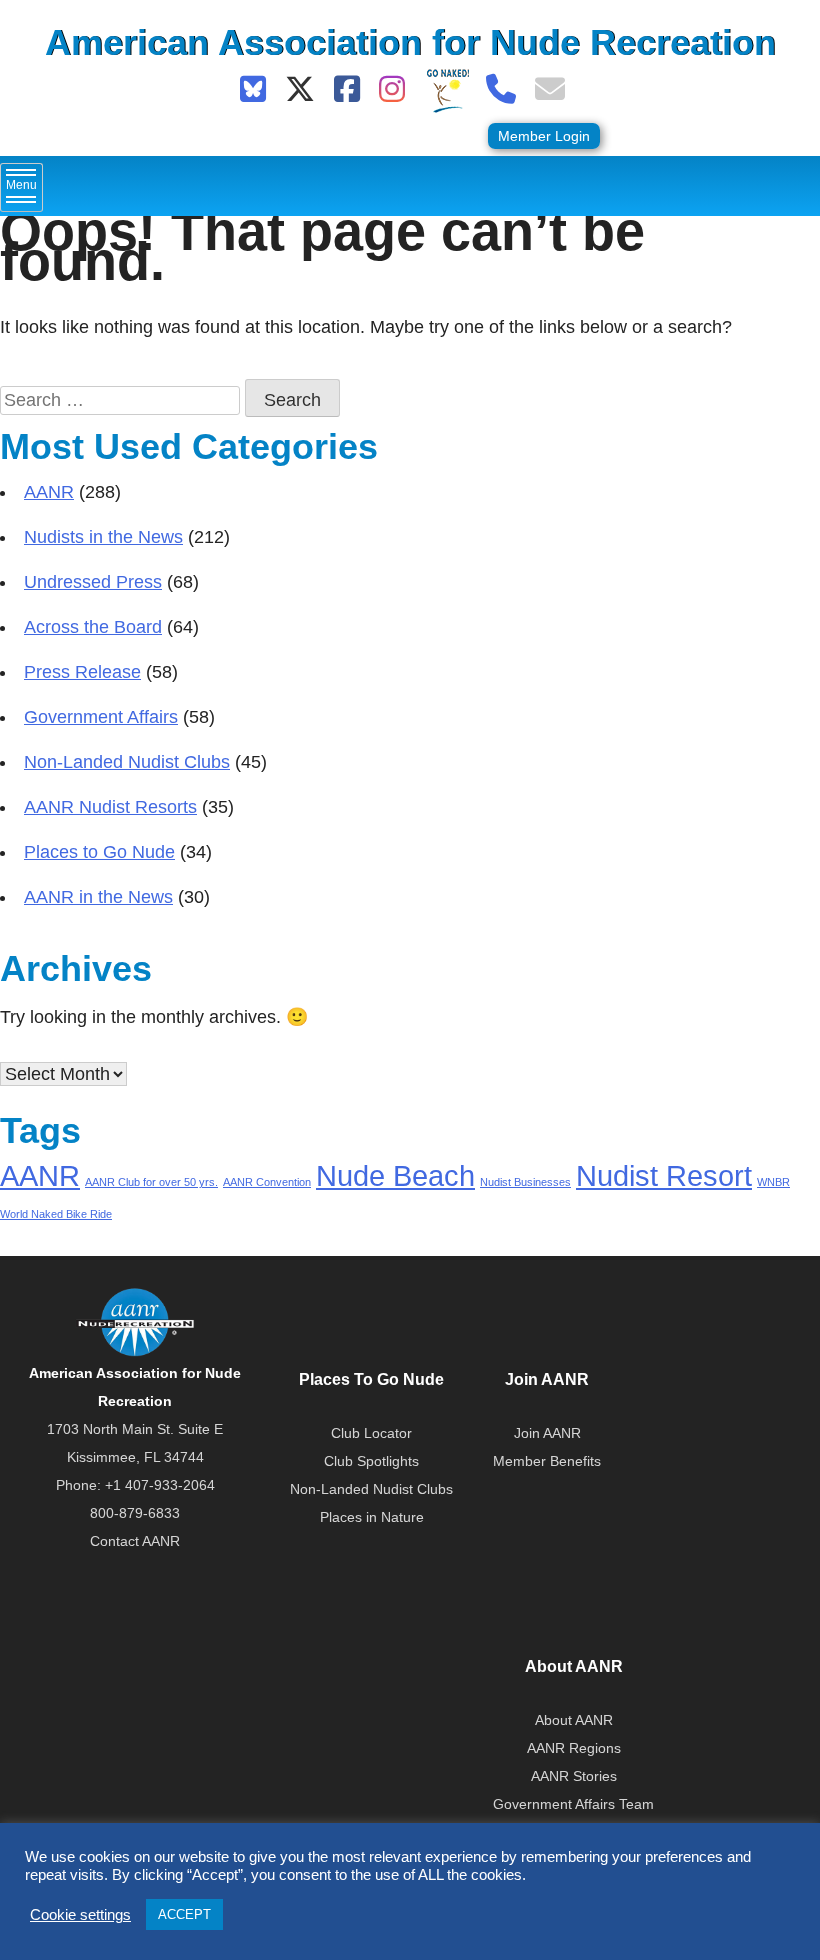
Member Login (544, 136)
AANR (49, 492)
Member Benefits (547, 1461)
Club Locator (371, 1433)
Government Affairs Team (573, 1804)
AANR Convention (267, 1182)
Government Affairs (101, 717)
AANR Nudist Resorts (110, 807)
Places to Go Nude (99, 852)
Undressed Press (93, 582)
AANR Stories (574, 1776)
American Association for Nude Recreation (410, 42)
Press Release (82, 672)
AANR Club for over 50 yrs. (151, 1182)
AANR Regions (574, 1748)
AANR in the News (98, 897)
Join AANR (547, 1433)
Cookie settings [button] (80, 1915)
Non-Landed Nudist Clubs (127, 762)
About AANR (574, 1720)
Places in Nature (372, 1517)
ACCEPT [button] (184, 1914)
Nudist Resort (664, 1175)
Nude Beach (395, 1175)
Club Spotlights (371, 1461)
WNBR (773, 1182)
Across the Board (93, 627)
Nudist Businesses (525, 1182)
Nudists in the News (103, 537)
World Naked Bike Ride (56, 1214)
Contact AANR (135, 1541)
